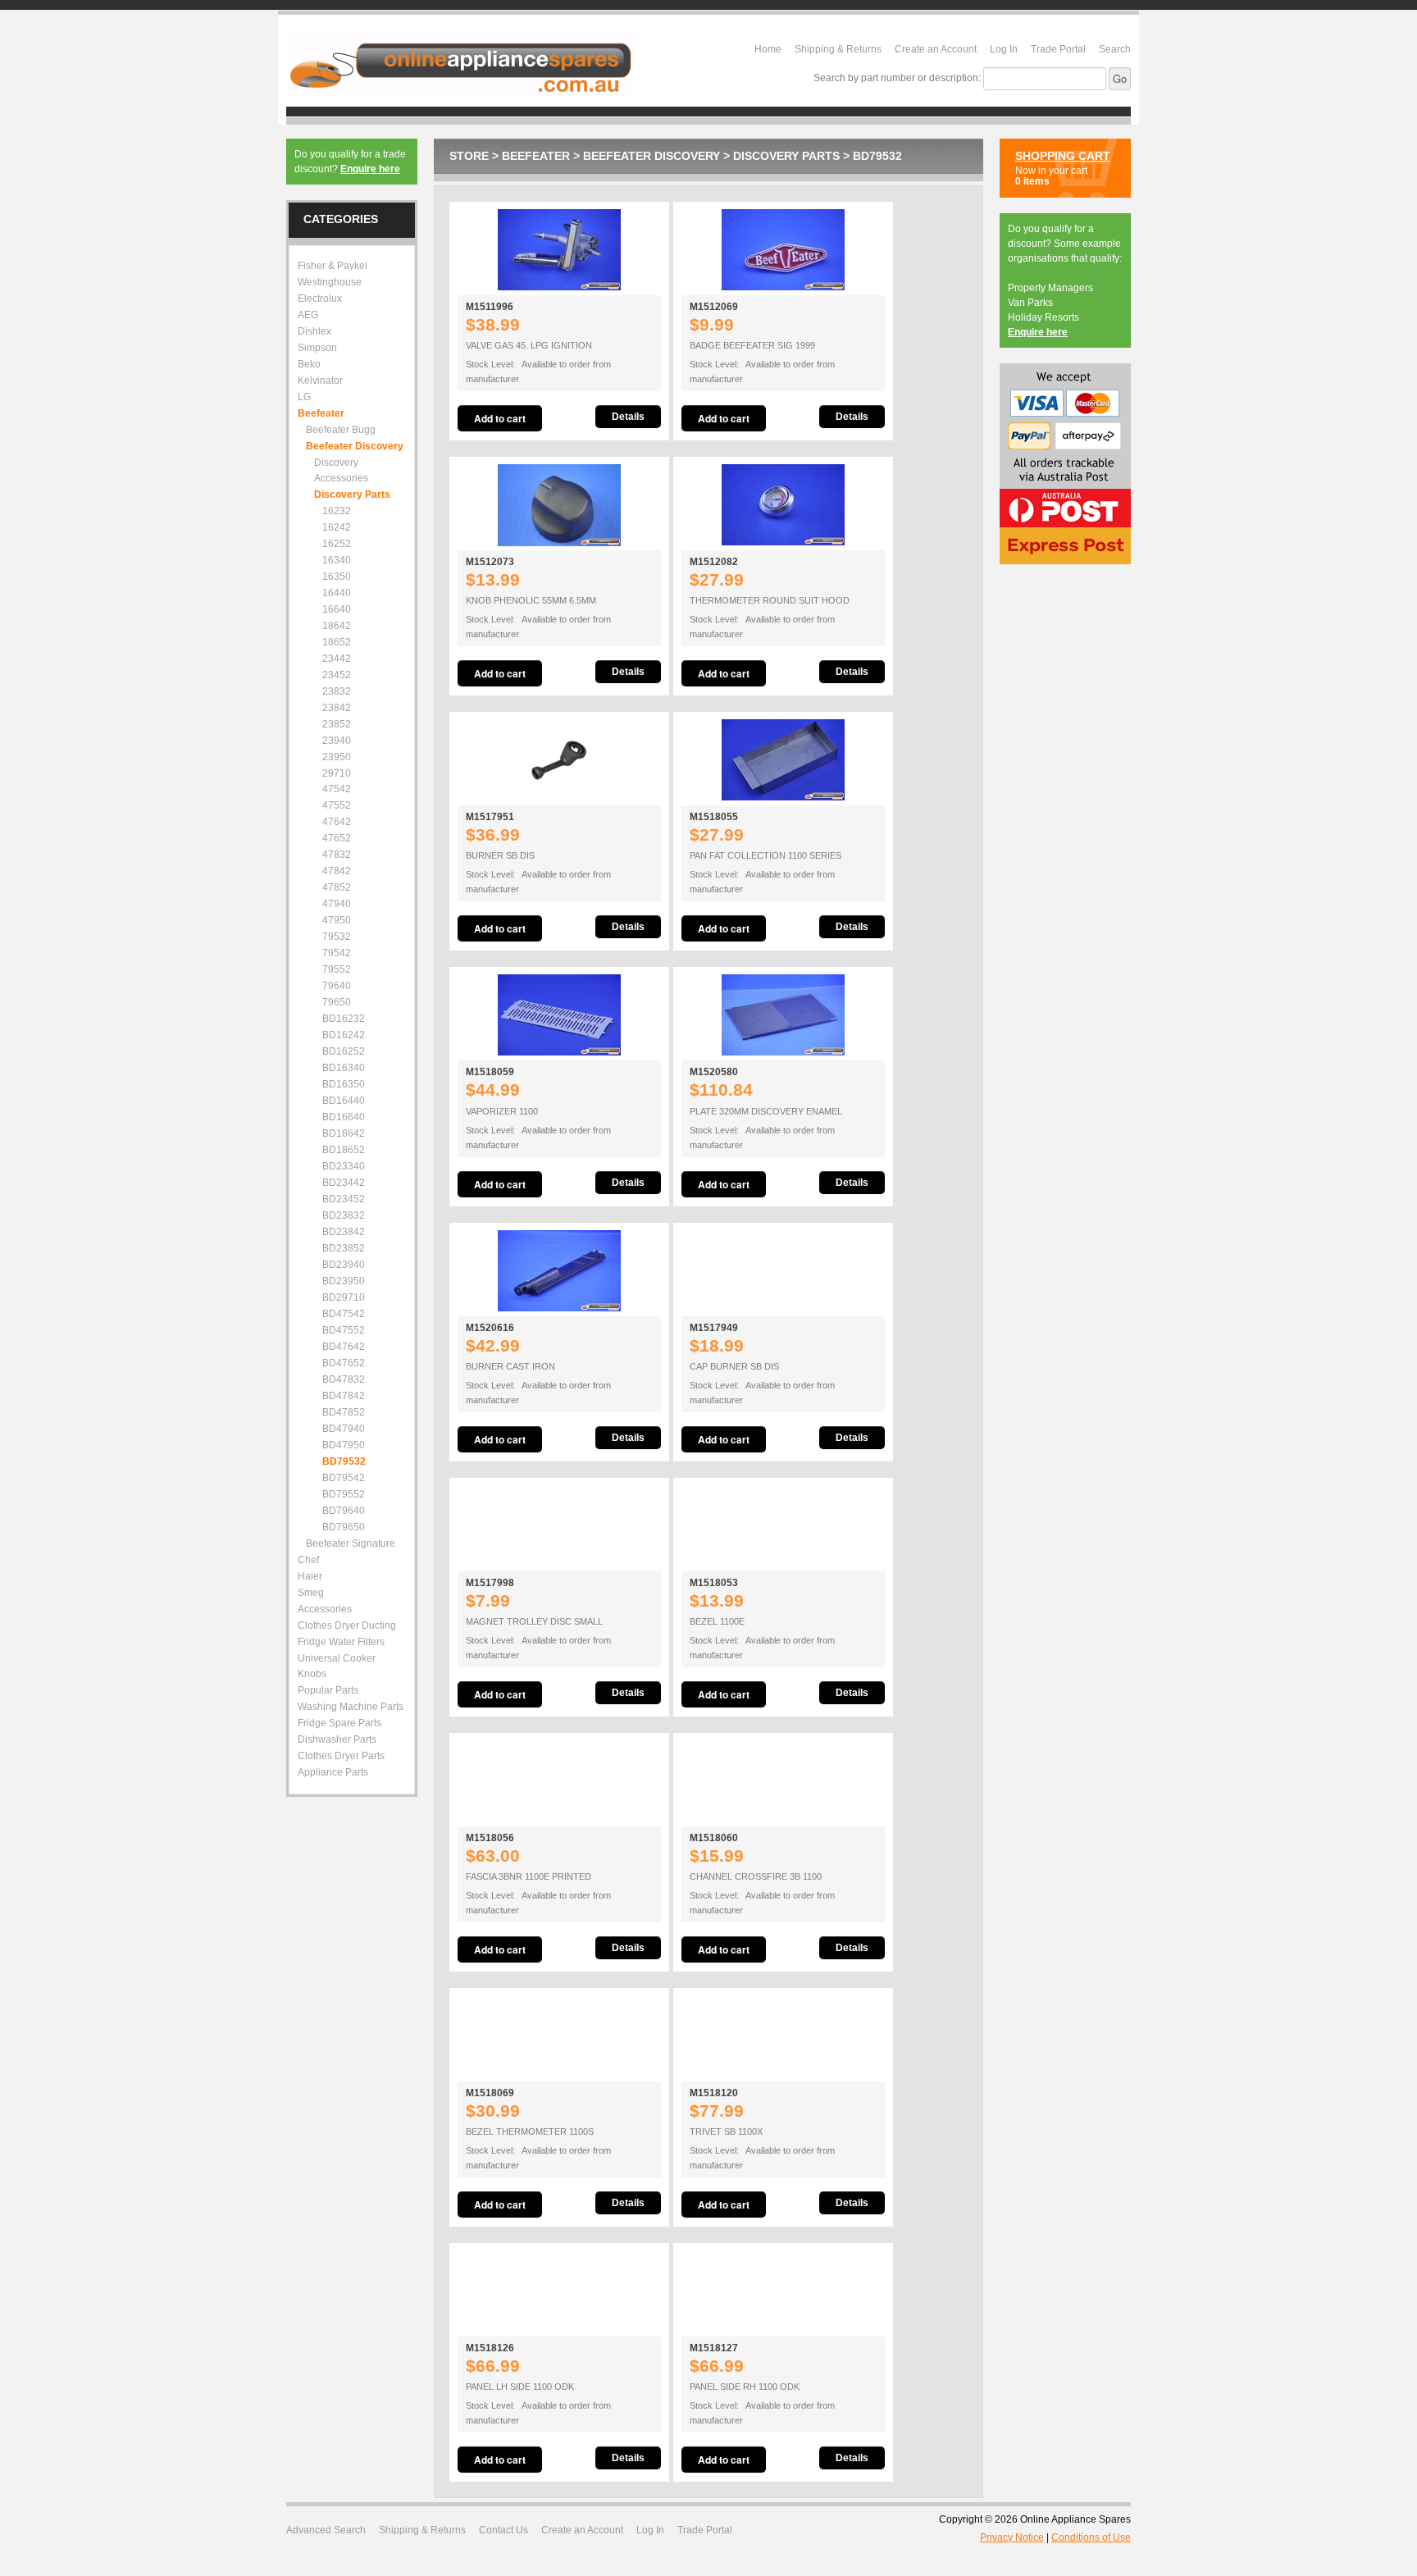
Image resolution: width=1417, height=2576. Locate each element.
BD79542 (344, 1478)
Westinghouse (330, 282)
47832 (337, 855)
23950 (337, 757)
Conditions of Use (1091, 2537)
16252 (337, 544)
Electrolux (320, 299)
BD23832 (344, 1215)
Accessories (325, 1609)
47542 (337, 789)
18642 (337, 626)
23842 (337, 708)
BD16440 (344, 1101)
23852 (337, 724)
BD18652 (344, 1150)
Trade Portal (1058, 49)
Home (768, 49)
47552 (337, 805)
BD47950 (344, 1445)
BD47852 (344, 1412)
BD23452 (344, 1199)
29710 (337, 773)
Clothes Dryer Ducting (347, 1625)
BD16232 (344, 1019)
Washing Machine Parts (351, 1707)
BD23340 (344, 1166)
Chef (308, 1560)
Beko (309, 364)
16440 (337, 593)
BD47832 (344, 1379)
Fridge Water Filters (341, 1642)
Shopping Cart (1063, 156)
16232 (337, 511)
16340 (337, 560)
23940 (337, 741)
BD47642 (344, 1347)
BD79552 (344, 1494)
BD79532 (877, 156)
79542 (337, 953)
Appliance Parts (333, 1772)
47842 (337, 871)
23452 (337, 675)
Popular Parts (328, 1690)
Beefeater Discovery (652, 156)
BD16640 (344, 1117)
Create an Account (936, 49)
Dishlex (314, 331)
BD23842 (344, 1232)
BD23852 (344, 1248)
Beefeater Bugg (341, 430)
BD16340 (344, 1068)
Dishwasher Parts (337, 1739)
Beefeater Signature (351, 1543)
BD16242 (344, 1035)
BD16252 (344, 1051)
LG (304, 397)
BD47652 (344, 1363)
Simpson (317, 348)
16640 (337, 609)
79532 (337, 937)
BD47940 (344, 1429)
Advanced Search (326, 2530)
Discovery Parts (786, 156)
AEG (308, 315)
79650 (337, 1002)
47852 (337, 887)
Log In (1004, 49)
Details (628, 417)
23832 (337, 691)
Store (469, 156)
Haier (310, 1576)
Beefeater (536, 156)
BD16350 (344, 1084)
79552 (337, 969)
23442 (337, 659)
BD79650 (344, 1527)
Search (1115, 49)
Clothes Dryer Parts (341, 1756)
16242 (337, 527)
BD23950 (344, 1281)
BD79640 (344, 1511)
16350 (337, 577)
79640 (337, 986)
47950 (337, 920)
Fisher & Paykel (333, 266)
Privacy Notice (1012, 2537)
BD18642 (344, 1133)
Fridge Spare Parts (339, 1723)
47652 (337, 838)
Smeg (311, 1593)
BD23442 (344, 1183)
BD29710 (344, 1297)
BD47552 (344, 1330)
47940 (337, 904)
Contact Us (503, 2530)
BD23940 (344, 1265)
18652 (337, 642)
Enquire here (370, 169)
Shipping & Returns (838, 49)
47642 (337, 822)
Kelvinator (320, 381)
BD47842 (344, 1396)
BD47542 (344, 1314)
